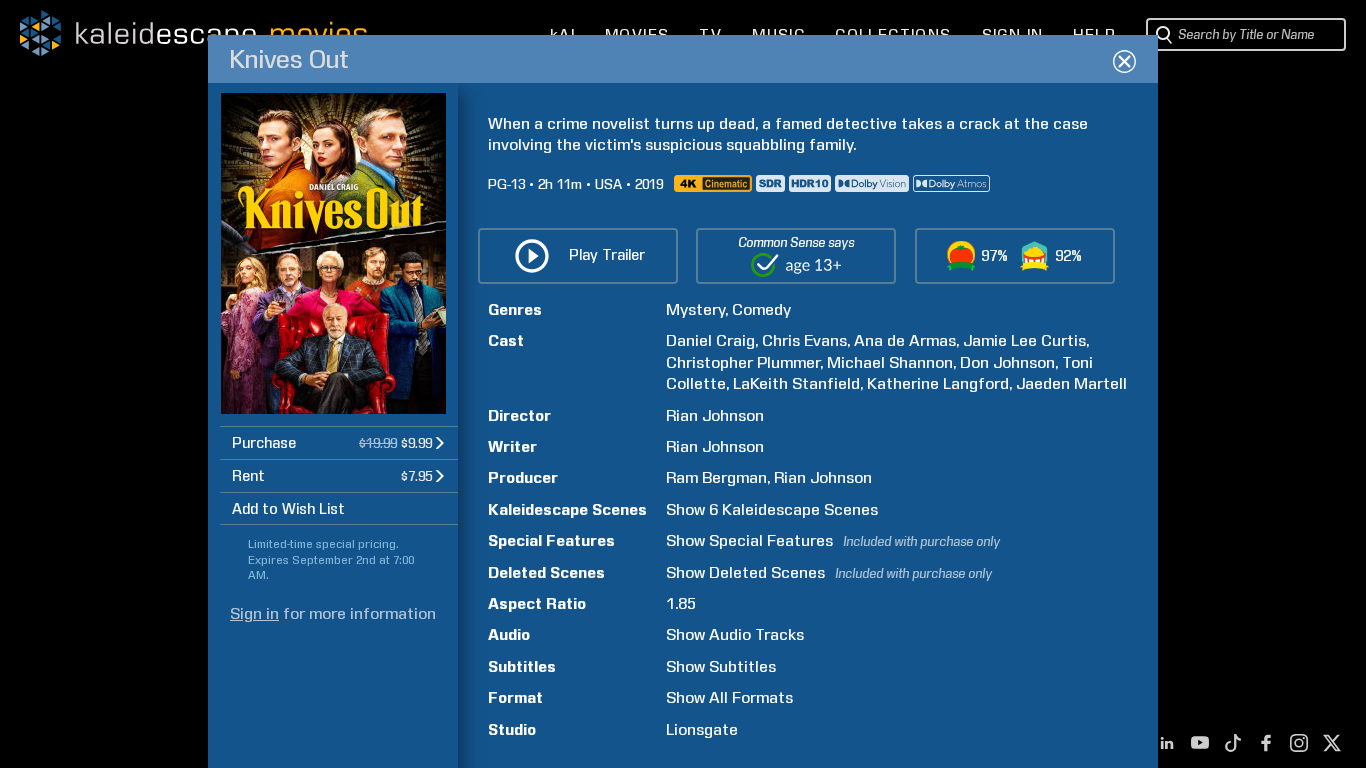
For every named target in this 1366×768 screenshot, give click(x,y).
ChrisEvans (804, 340)
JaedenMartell (1071, 383)
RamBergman (716, 477)
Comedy (761, 309)
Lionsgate (702, 729)
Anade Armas (905, 340)
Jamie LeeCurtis (1024, 340)
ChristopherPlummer (743, 362)
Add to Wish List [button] (288, 509)
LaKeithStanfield (796, 383)
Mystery (695, 309)
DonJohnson (1007, 362)
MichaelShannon (890, 362)
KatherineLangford (938, 383)
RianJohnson (715, 415)
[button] (339, 442)
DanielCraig (710, 340)
